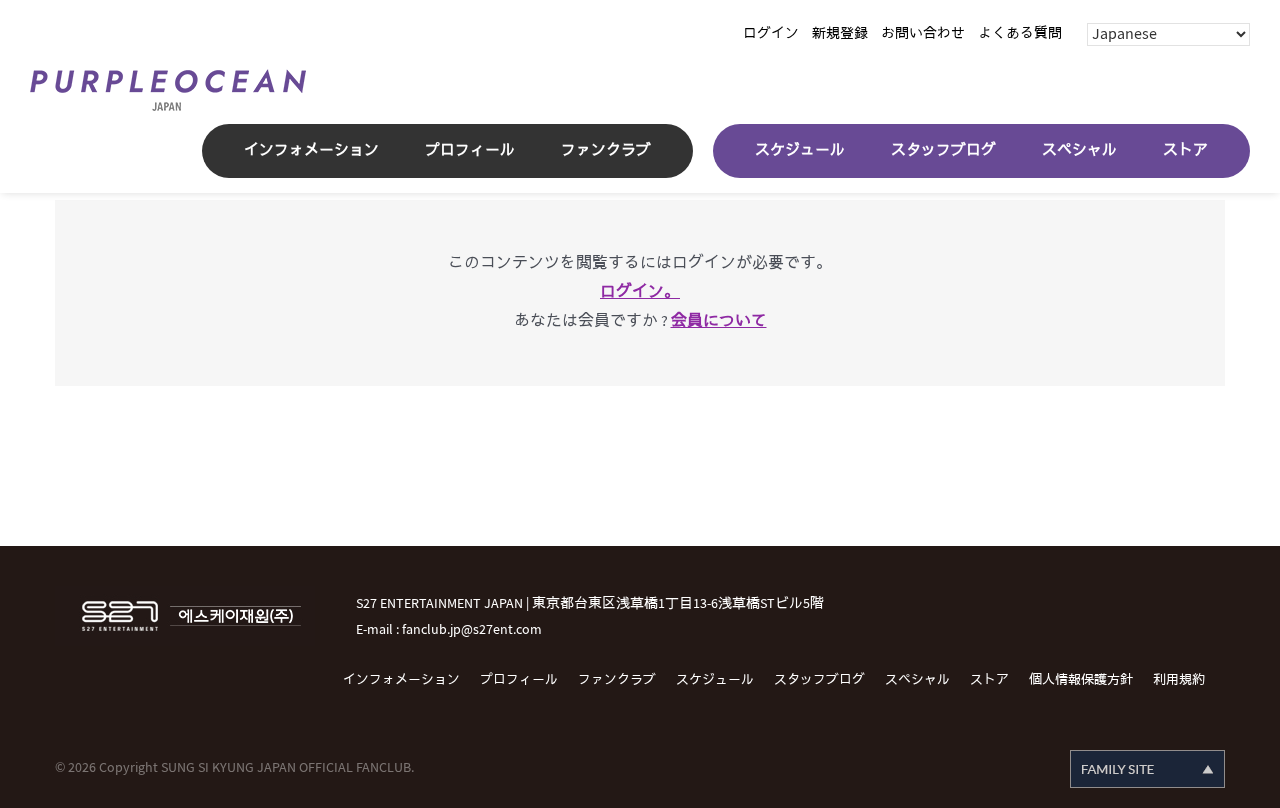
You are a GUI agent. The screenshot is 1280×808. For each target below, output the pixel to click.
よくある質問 (1020, 33)
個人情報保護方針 (1081, 680)
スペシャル (917, 680)
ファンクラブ (617, 680)
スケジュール (715, 680)
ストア (989, 680)
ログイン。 (640, 292)
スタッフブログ (819, 680)
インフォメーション (401, 680)
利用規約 (1179, 680)
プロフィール (519, 680)
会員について (719, 321)
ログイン (771, 33)
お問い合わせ (923, 33)
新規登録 (840, 33)
